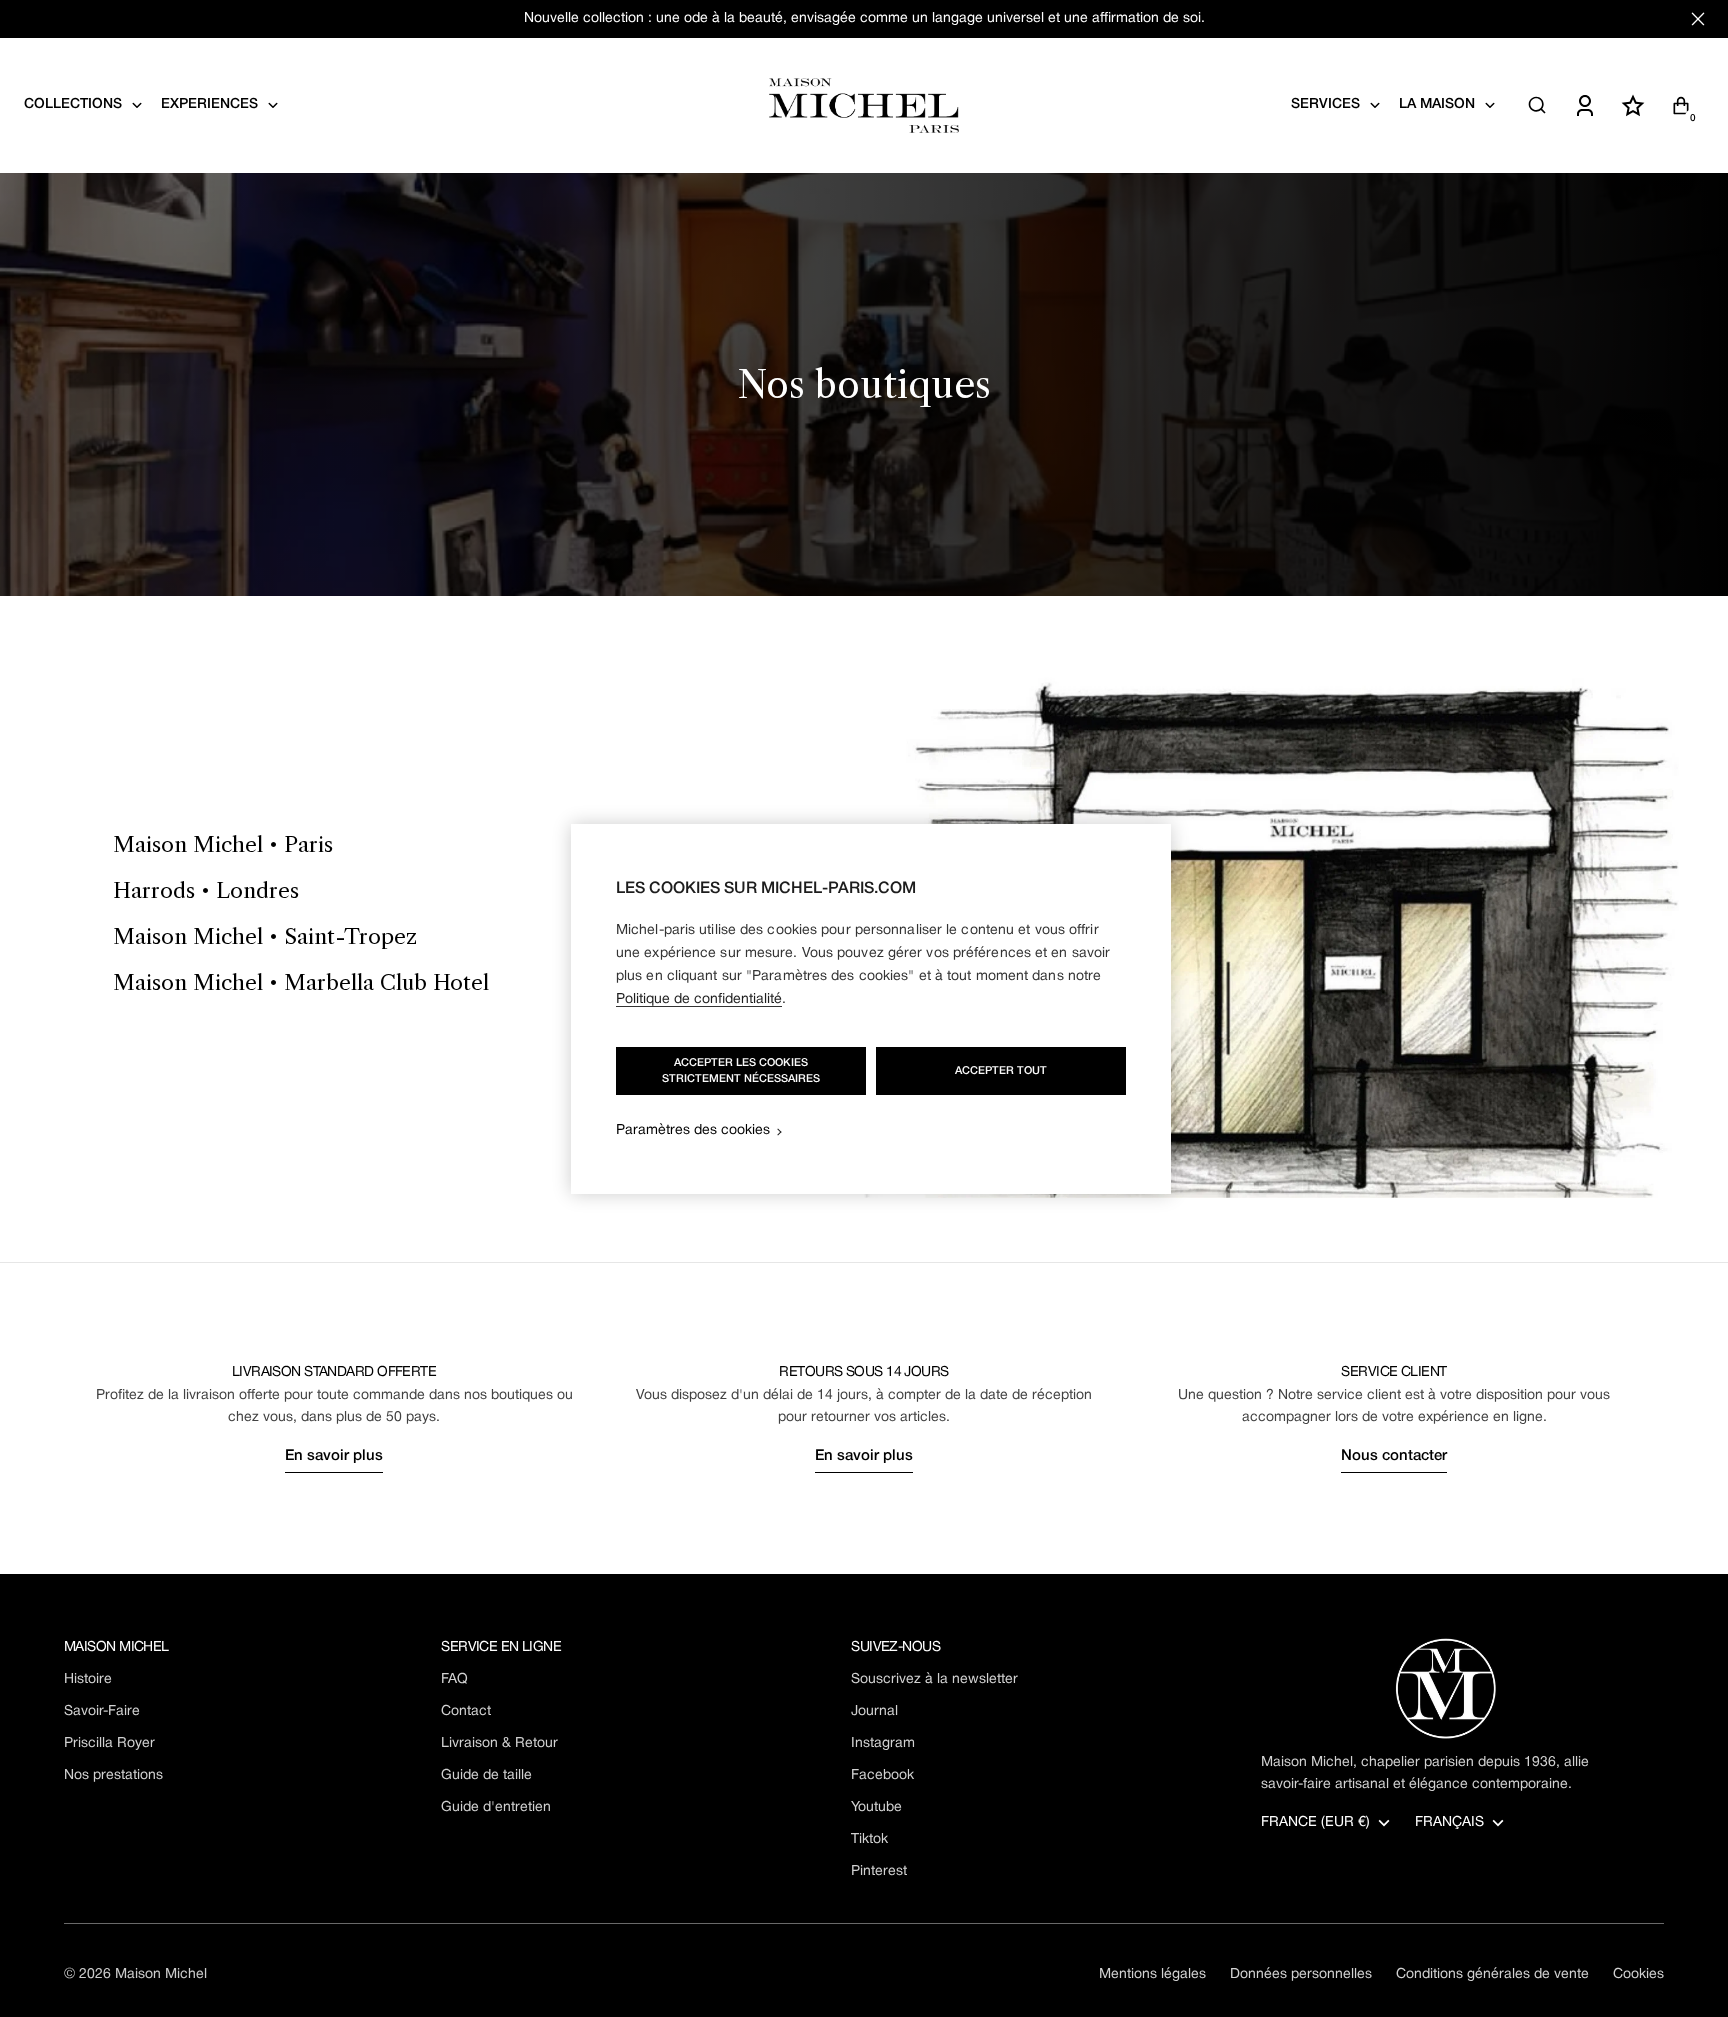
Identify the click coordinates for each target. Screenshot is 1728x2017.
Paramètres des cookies (693, 1130)
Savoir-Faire (102, 1711)
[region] (871, 1009)
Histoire (88, 1679)
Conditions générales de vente (1492, 1974)
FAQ (454, 1679)
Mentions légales (1152, 1974)
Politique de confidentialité (699, 999)
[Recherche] (1537, 105)
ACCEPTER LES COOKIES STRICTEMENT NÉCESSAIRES (741, 1071)
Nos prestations (113, 1775)
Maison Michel (161, 1974)
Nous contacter (1394, 1456)
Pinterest (879, 1871)
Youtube (876, 1807)
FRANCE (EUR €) (1315, 1822)
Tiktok (869, 1839)
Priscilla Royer (109, 1743)
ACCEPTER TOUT (1001, 1071)
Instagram (883, 1743)
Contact (466, 1711)
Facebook (882, 1775)
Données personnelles (1301, 1974)
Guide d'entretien (496, 1807)
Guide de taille (486, 1775)
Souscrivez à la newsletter (934, 1679)
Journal (874, 1711)
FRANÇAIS (1449, 1822)
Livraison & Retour (499, 1743)
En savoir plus (334, 1456)
